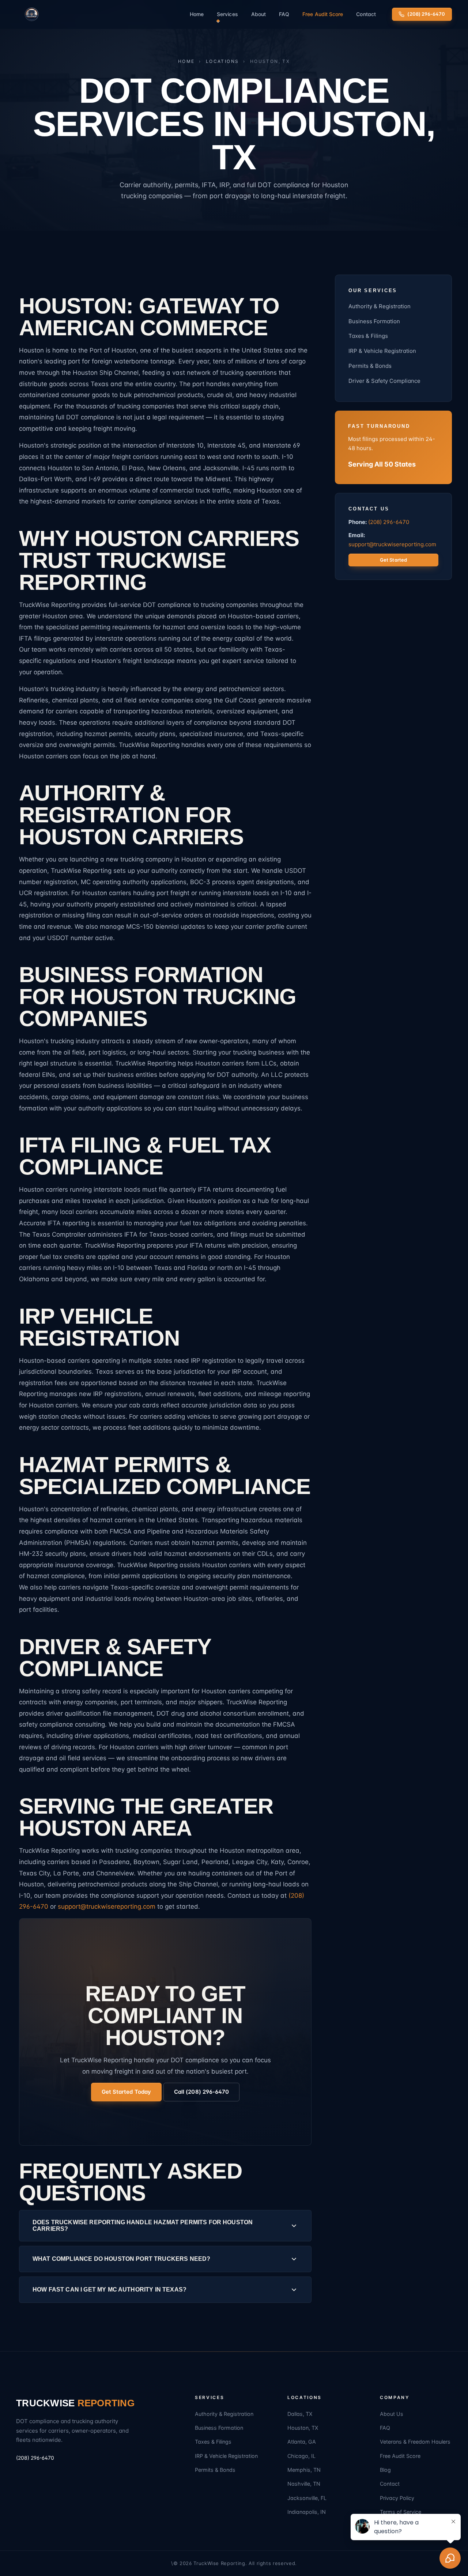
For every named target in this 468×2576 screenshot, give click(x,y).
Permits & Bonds (370, 366)
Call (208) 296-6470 (201, 2092)
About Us (392, 2414)
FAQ (284, 14)
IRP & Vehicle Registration (382, 351)
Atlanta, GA (302, 2442)
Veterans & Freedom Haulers (415, 2442)
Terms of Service (401, 2512)
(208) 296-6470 (426, 14)
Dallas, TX (300, 2414)
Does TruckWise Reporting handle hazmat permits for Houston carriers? (143, 2226)
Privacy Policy (397, 2498)
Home (197, 14)
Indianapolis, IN (307, 2512)
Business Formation (374, 321)
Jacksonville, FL (307, 2498)
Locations (222, 61)
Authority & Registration (380, 306)
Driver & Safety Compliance (384, 381)
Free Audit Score (323, 14)
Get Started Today (126, 2092)
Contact (366, 14)
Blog (385, 2470)
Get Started (393, 560)
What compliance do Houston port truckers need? (121, 2259)
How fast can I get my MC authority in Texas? (110, 2290)
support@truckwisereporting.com (107, 1906)
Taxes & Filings (368, 336)
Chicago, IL (301, 2456)
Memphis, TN (304, 2470)
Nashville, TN (304, 2484)
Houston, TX (303, 2428)
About (258, 14)
